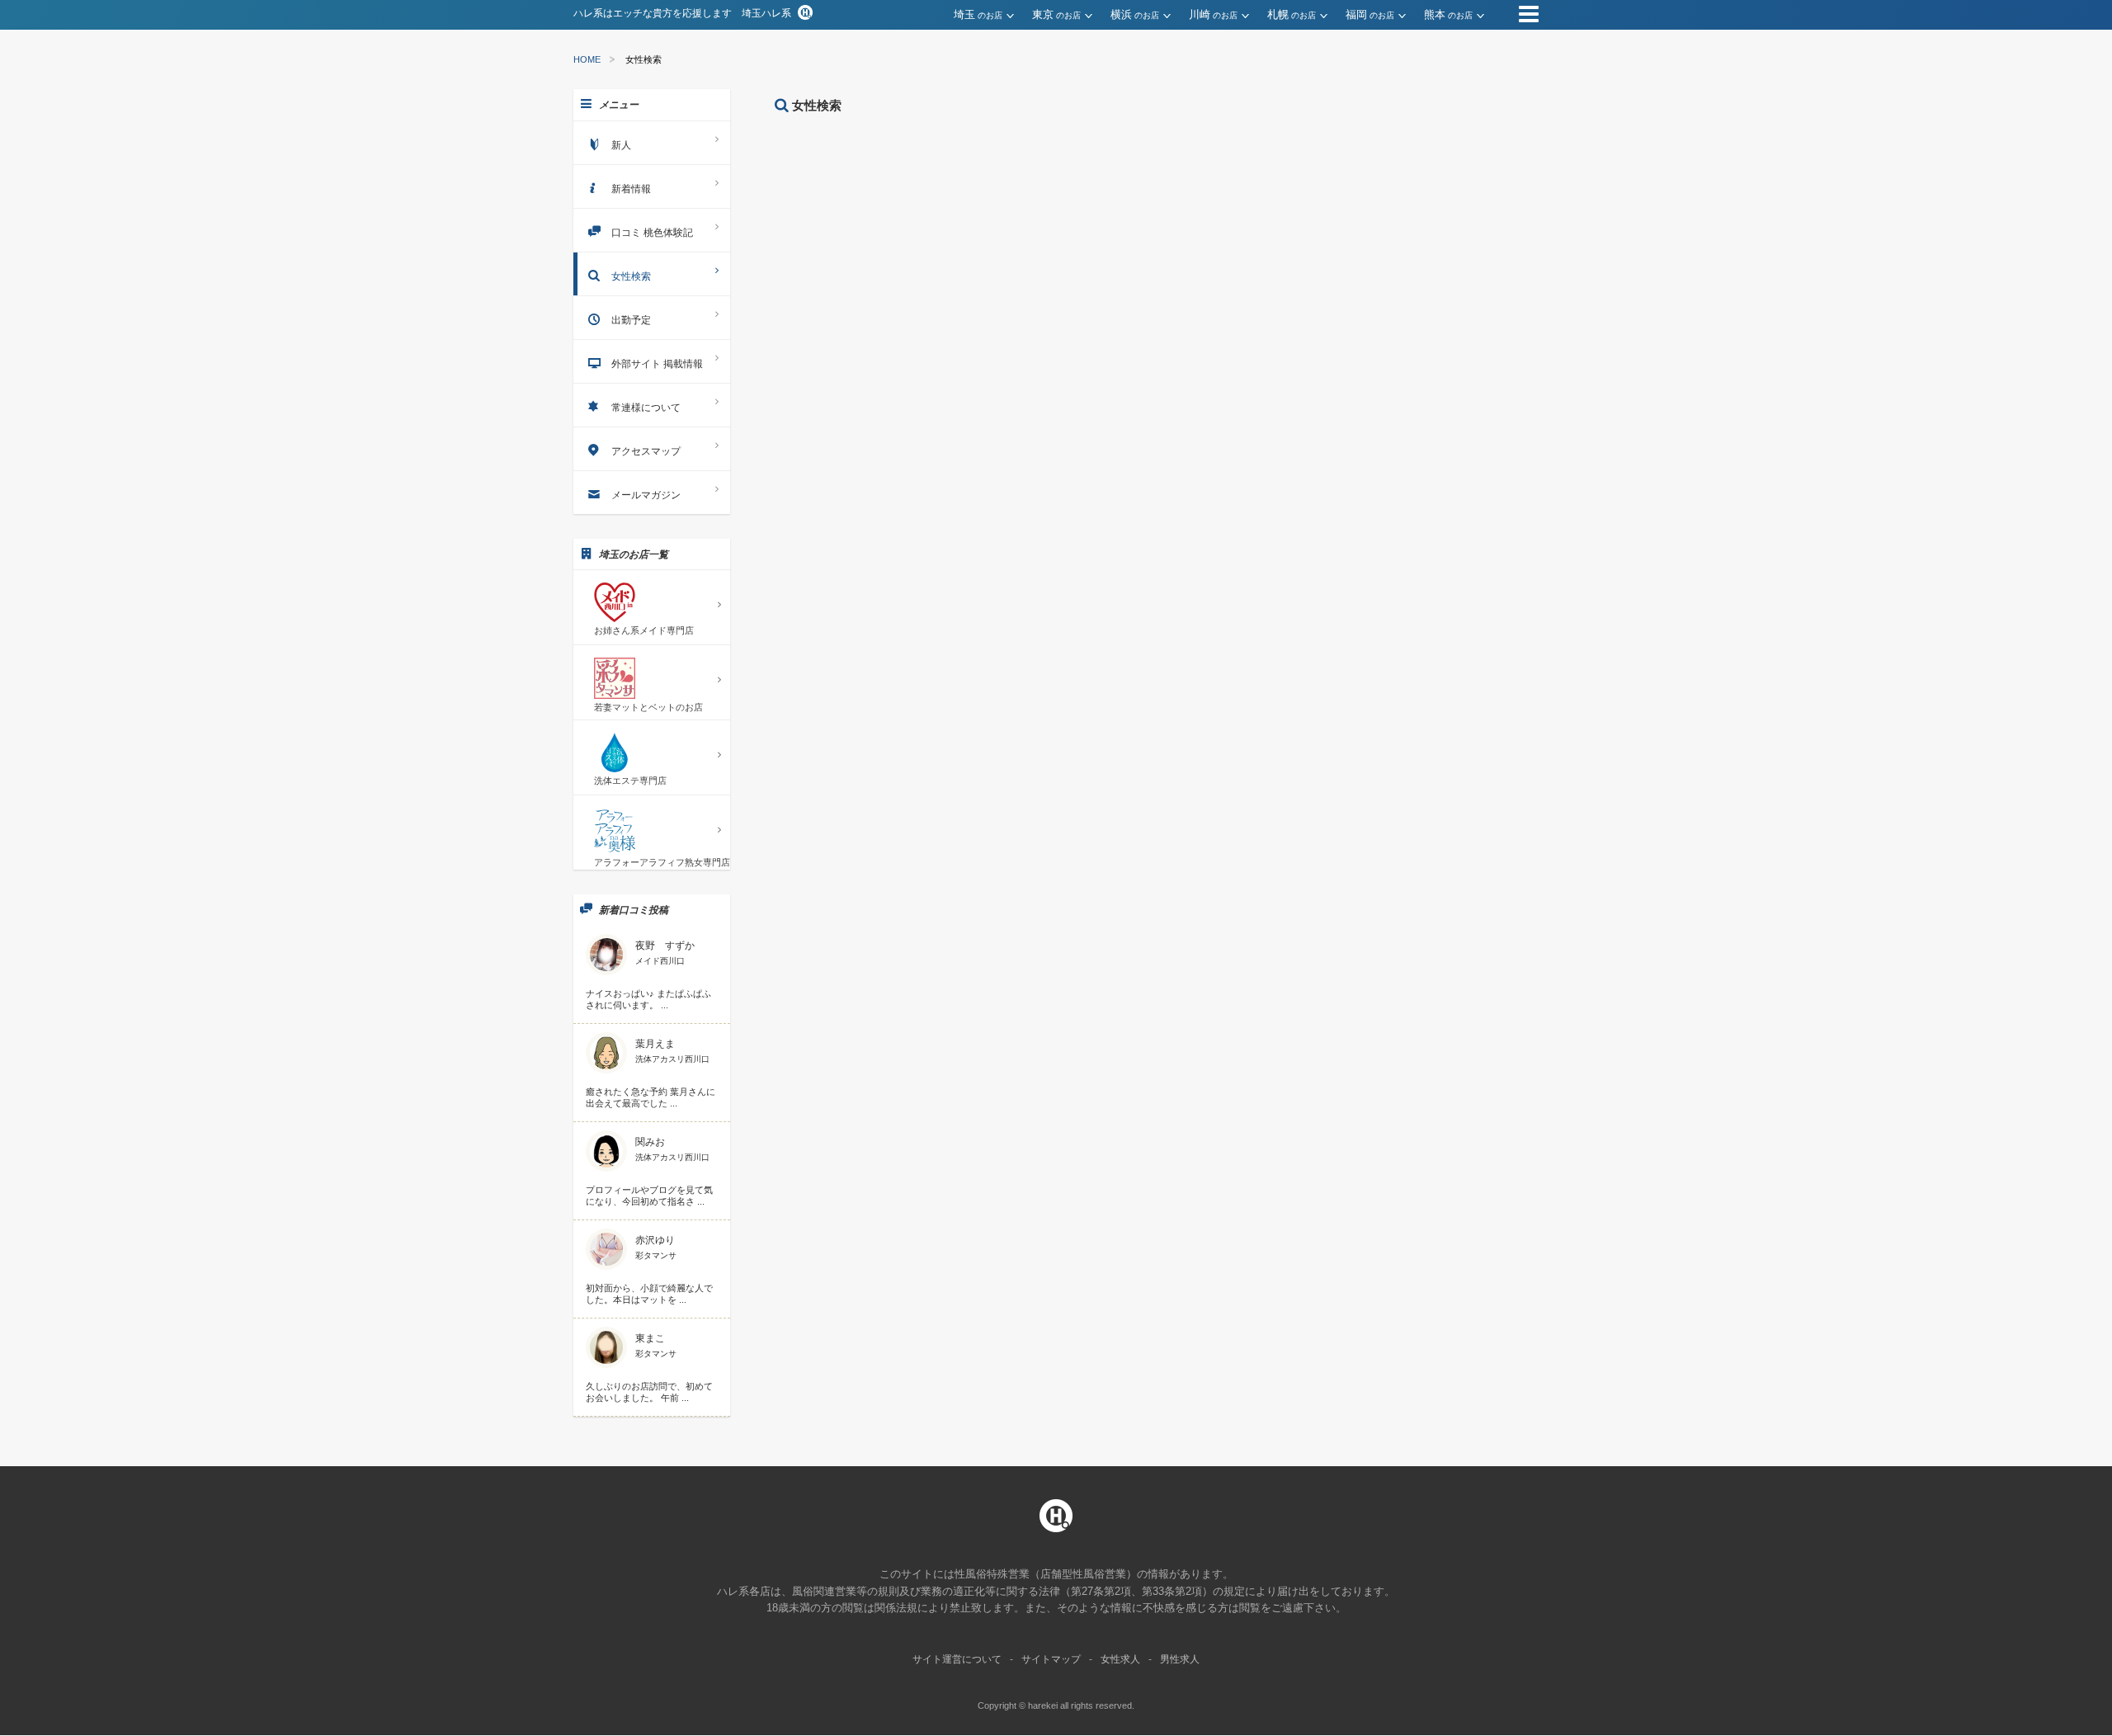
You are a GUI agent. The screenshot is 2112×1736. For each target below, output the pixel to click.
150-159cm (982, 180)
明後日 (1002, 244)
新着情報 (631, 189)
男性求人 (1180, 1659)
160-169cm (1074, 180)
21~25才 (964, 148)
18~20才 (884, 148)
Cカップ (972, 212)
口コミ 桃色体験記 (652, 233)
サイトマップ (1051, 1659)
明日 (936, 244)
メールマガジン (646, 495)
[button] (993, 15)
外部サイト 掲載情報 (657, 364)
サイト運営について (957, 1659)
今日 (874, 244)
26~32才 (1044, 148)
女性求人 (1120, 1659)
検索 (1093, 309)
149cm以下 (890, 180)
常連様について (646, 408)
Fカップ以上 (1150, 212)
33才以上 (1125, 148)
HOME (587, 60)
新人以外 (945, 276)
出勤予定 (631, 320)
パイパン (1026, 276)
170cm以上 (1166, 180)
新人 (874, 276)
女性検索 (631, 276)
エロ (1275, 191)
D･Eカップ (1056, 212)
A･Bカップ (889, 212)
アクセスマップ (646, 451)
